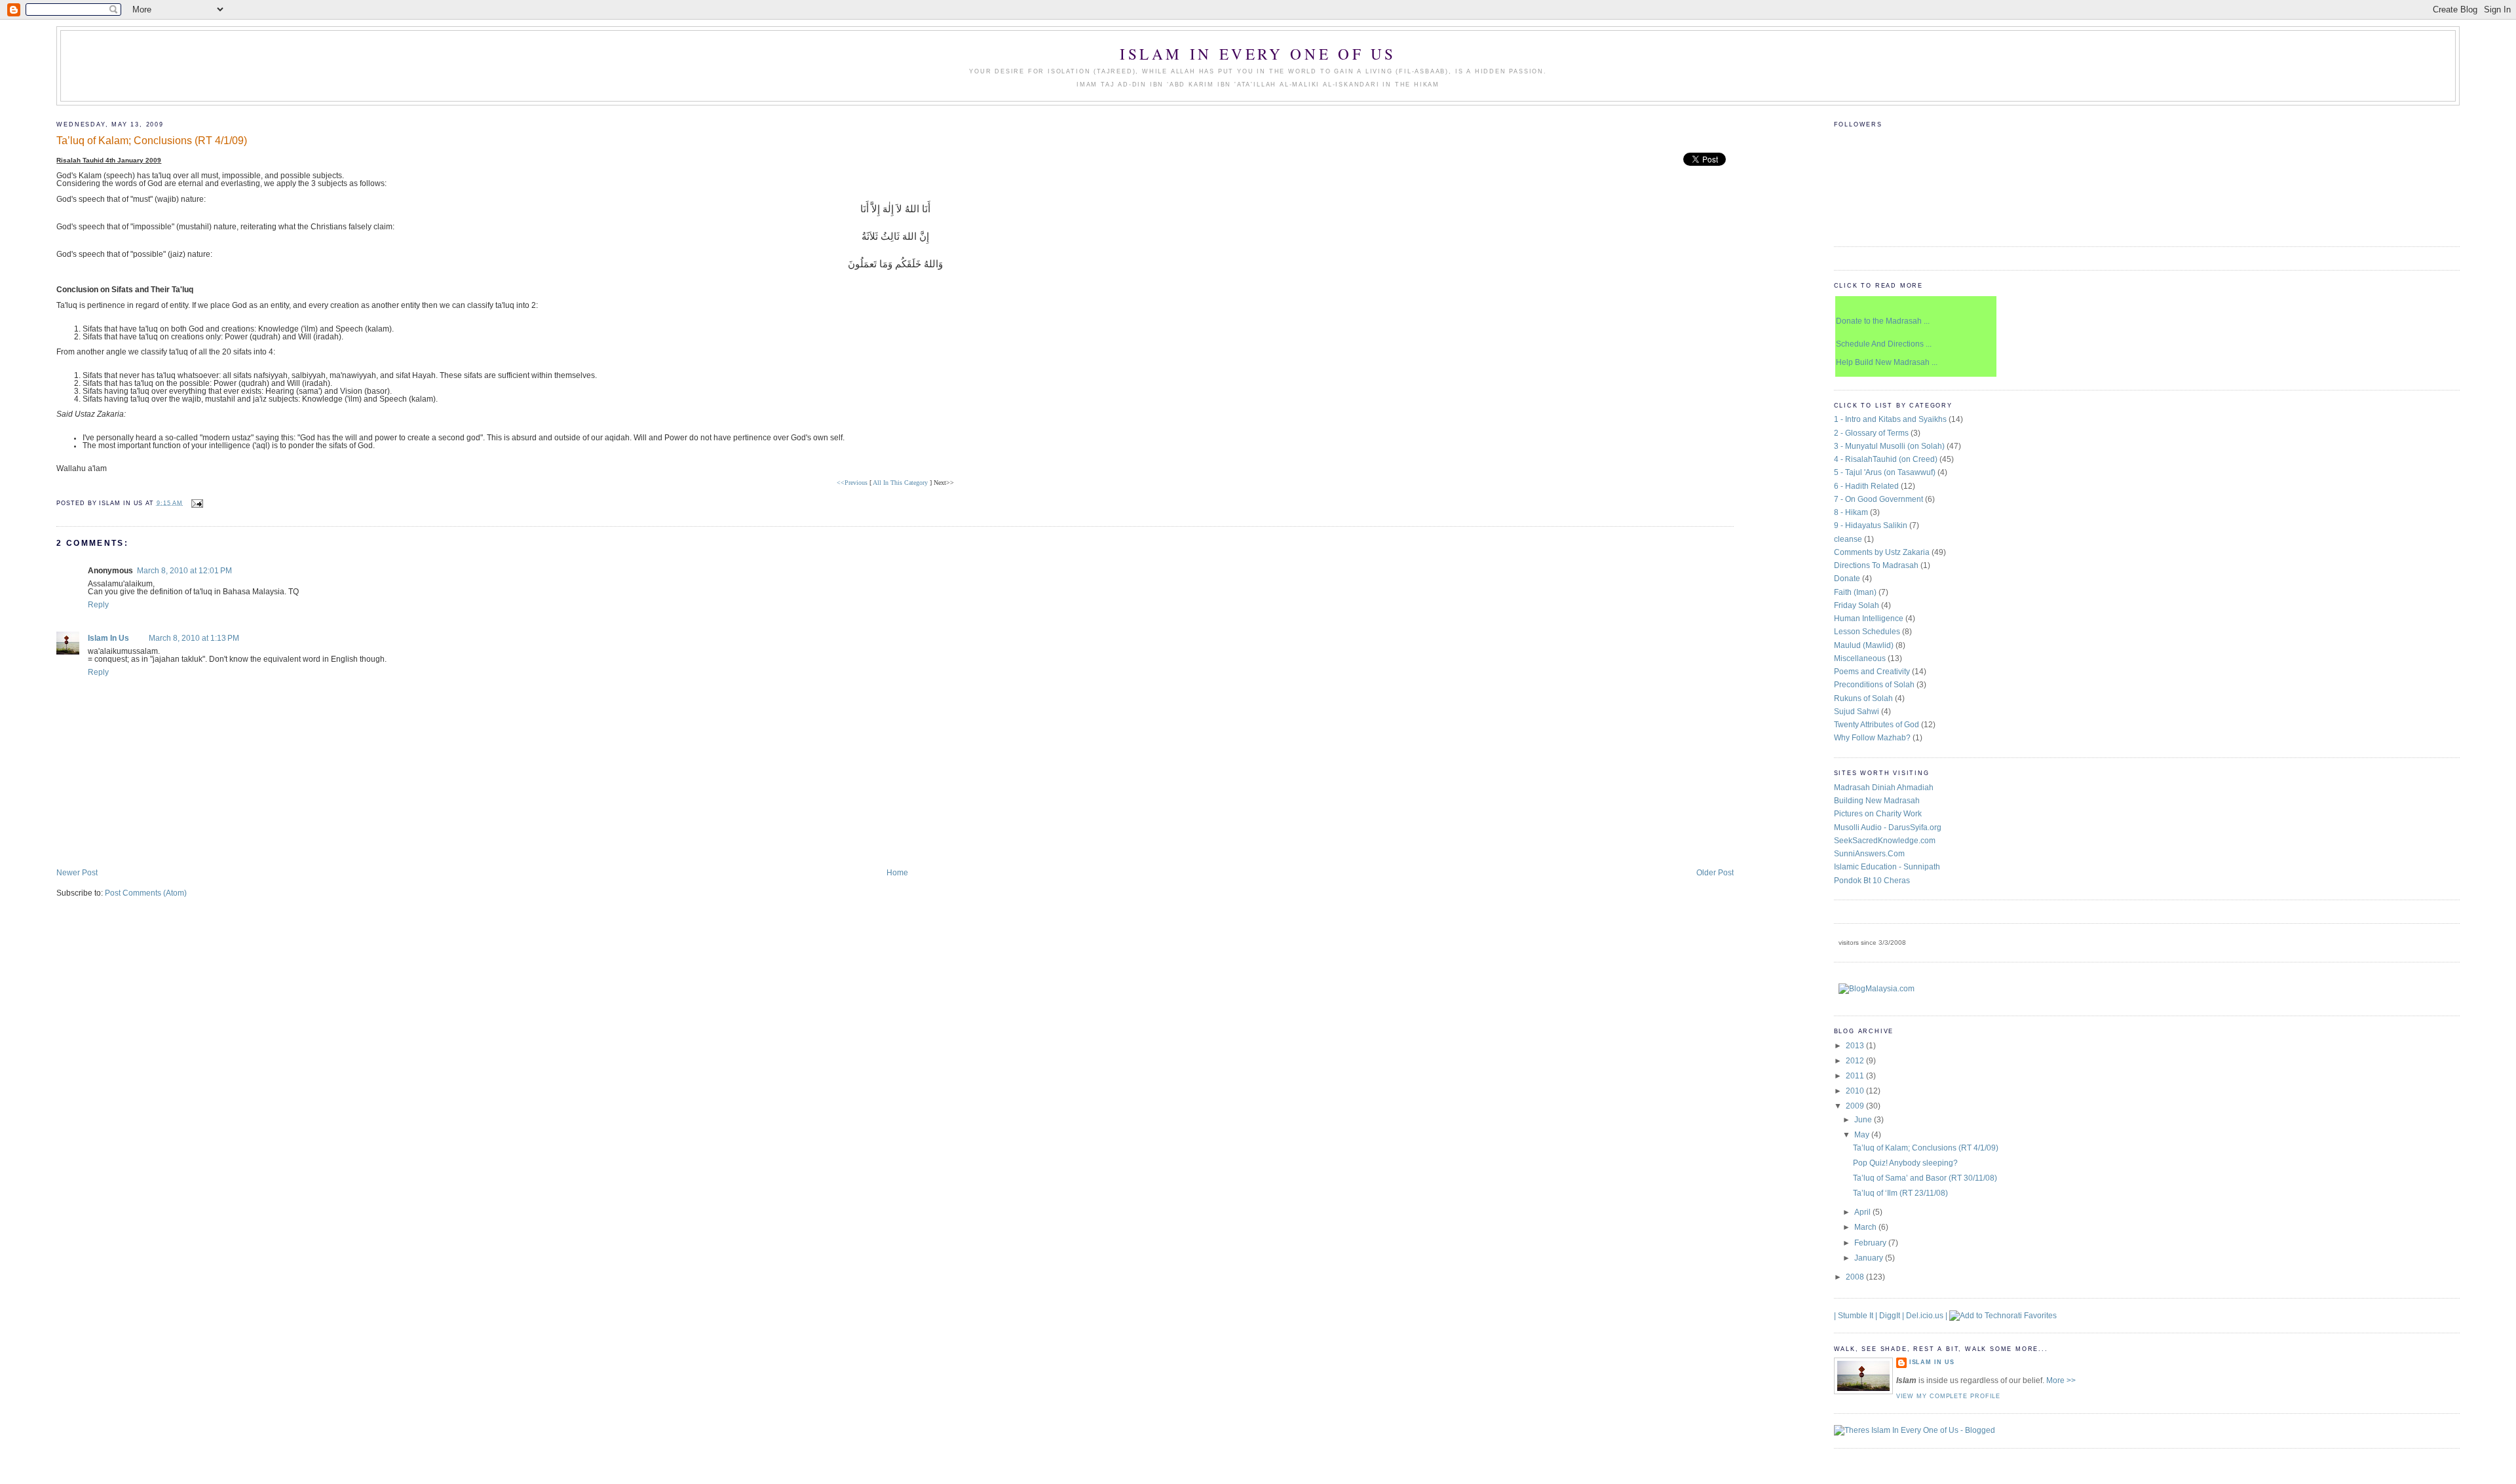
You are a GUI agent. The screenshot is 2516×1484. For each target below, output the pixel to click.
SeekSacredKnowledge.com (1885, 841)
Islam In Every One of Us (1258, 54)
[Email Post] (196, 503)
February (1871, 1243)
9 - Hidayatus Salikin (1871, 525)
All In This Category (900, 483)
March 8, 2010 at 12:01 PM (184, 571)
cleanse (1848, 539)
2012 (1856, 1061)
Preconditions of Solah (1874, 685)
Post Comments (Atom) (146, 893)
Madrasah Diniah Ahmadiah (1884, 788)
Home (897, 873)
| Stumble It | (1856, 1316)
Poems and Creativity (1872, 672)
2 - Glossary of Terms (1871, 433)
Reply (98, 605)
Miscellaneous (1860, 658)
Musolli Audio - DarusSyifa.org (1888, 828)
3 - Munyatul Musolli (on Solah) (1889, 446)
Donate (1847, 579)
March (1866, 1227)
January (1870, 1258)
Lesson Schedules (1867, 632)
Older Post (1715, 873)
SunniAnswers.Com (1869, 854)
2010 (1856, 1091)
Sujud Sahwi (1857, 712)
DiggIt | (1892, 1316)
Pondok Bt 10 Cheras (1872, 881)
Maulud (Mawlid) (1864, 645)
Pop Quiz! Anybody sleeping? (1905, 1163)
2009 (1856, 1106)
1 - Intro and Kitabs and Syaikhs (1890, 419)
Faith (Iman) (1855, 592)
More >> (2061, 1380)
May (1863, 1135)
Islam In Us (108, 638)
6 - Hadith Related (1866, 486)
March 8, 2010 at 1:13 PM (194, 638)
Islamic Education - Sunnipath (1887, 867)
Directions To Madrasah (1876, 565)
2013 (1856, 1046)
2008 (1856, 1277)
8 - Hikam (1851, 512)
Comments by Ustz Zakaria (1882, 552)
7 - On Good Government (1878, 499)
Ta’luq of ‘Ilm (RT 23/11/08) (1900, 1193)
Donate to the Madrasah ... (1883, 321)
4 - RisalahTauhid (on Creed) (1886, 459)
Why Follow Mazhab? (1872, 738)
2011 (1856, 1076)
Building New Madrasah (1877, 801)
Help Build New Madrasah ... (1887, 362)
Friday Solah (1857, 605)
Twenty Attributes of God (1877, 725)
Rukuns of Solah (1863, 698)
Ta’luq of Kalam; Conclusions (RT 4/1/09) (152, 140)
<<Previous (852, 483)
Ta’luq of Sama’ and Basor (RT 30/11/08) (1925, 1178)
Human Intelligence (1869, 618)
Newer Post (77, 873)
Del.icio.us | (1927, 1316)
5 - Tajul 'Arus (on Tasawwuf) (1885, 472)
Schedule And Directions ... (1884, 344)
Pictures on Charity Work (1878, 814)
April (1863, 1212)
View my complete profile (1949, 1396)
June (1864, 1120)
